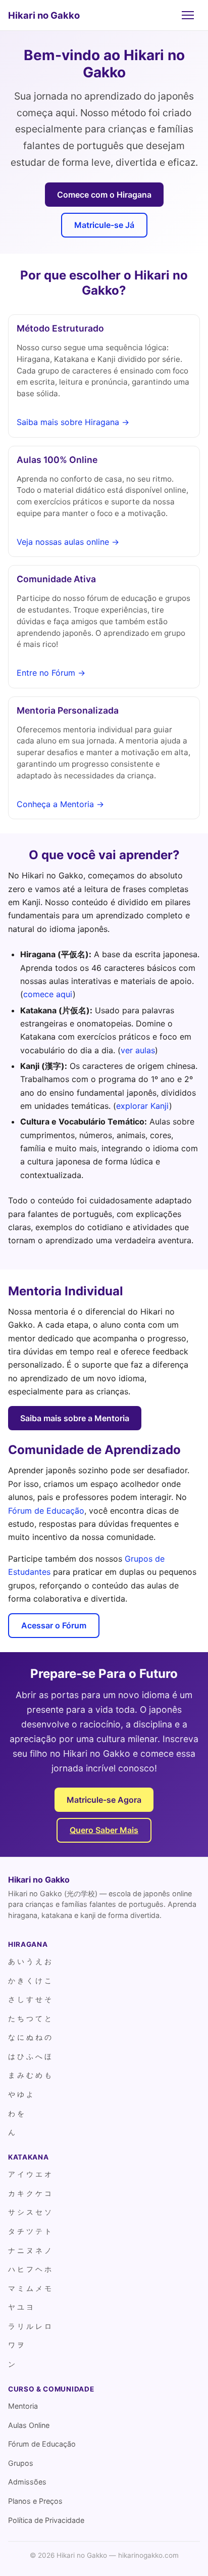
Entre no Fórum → (51, 673)
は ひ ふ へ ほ (30, 2056)
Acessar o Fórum (54, 1625)
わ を (16, 2113)
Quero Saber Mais (104, 1830)
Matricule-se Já (104, 225)
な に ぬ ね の (30, 2037)
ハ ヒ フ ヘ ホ (30, 2269)
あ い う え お (30, 1961)
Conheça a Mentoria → (60, 804)
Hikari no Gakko (44, 15)
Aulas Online (29, 2425)
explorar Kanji (143, 1106)
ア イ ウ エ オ (30, 2174)
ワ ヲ (16, 2345)
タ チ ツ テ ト (30, 2231)
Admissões (27, 2482)
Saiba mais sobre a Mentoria (75, 1418)
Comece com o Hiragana (104, 195)
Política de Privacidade (46, 2520)
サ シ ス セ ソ (30, 2212)
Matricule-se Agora (104, 1800)
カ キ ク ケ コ (30, 2193)
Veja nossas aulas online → (68, 542)
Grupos (21, 2463)
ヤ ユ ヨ (21, 2307)
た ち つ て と (30, 2018)
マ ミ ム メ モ (30, 2288)
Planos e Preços (35, 2501)
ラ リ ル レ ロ (30, 2326)
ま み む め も (30, 2075)
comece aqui (48, 994)
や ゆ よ (21, 2094)
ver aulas (138, 1050)
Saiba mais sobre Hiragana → (73, 422)
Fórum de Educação (46, 1511)
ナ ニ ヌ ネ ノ (30, 2250)
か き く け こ (30, 1980)
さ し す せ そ (30, 1999)
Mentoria (23, 2406)
